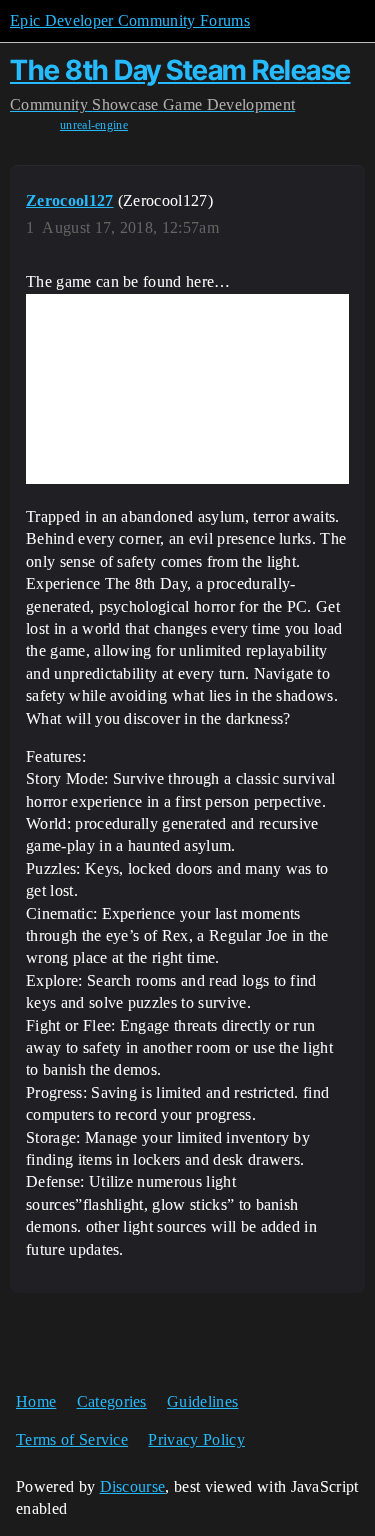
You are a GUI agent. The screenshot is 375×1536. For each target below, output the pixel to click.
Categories (112, 1401)
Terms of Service (72, 1439)
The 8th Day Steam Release (180, 70)
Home (36, 1401)
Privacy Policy (196, 1439)
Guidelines (202, 1401)
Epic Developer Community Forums (130, 20)
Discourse (133, 1486)
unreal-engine (94, 125)
